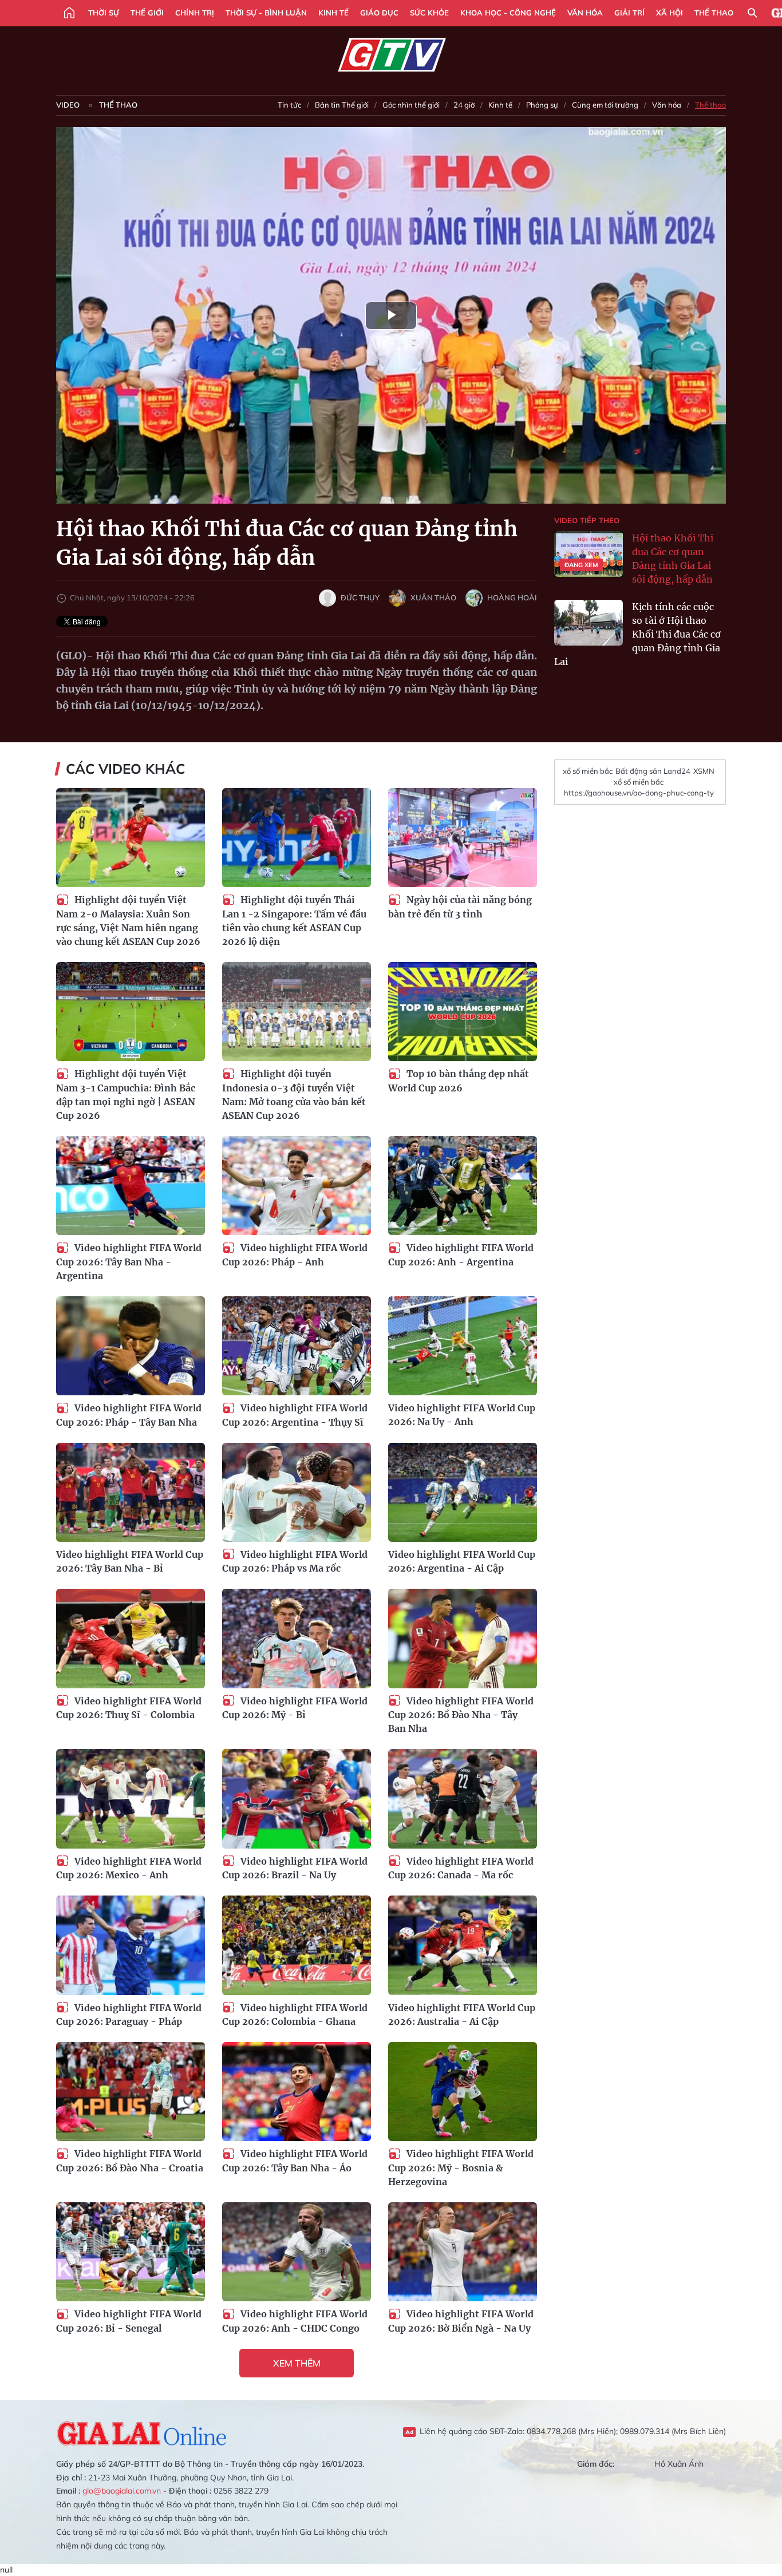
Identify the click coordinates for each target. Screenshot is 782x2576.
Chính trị (195, 13)
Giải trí (629, 13)
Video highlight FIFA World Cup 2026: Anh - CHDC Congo (295, 2321)
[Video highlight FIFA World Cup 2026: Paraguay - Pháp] (131, 1945)
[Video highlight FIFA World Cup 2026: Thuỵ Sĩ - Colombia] (131, 1638)
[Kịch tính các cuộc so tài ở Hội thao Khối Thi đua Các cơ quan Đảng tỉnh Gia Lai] (589, 623)
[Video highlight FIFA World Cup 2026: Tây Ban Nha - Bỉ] (131, 1492)
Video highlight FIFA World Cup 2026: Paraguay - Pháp (129, 2015)
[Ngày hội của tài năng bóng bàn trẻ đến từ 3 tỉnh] (463, 838)
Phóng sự (542, 105)
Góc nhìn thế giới (411, 105)
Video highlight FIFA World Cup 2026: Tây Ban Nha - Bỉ (130, 1561)
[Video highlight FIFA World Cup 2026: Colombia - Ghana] (297, 1945)
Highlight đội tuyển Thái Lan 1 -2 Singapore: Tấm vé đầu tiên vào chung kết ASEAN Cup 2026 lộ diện (294, 921)
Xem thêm (297, 2363)
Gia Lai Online (142, 2432)
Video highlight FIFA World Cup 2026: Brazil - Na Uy (295, 1868)
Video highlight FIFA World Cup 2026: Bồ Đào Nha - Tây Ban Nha (461, 1715)
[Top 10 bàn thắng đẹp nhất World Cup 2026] (463, 1012)
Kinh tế (333, 13)
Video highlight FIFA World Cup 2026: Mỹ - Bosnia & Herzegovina (461, 2168)
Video (68, 105)
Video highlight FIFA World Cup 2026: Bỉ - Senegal (129, 2321)
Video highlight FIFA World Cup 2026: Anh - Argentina (461, 1255)
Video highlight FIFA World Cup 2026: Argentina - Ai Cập (462, 1561)
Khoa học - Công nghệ (508, 13)
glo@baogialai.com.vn (122, 2491)
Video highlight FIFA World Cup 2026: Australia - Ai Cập (462, 2015)
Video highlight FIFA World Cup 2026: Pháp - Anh (295, 1255)
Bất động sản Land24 (653, 771)
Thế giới (147, 13)
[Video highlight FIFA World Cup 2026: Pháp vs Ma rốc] (297, 1492)
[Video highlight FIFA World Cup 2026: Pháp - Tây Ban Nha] (131, 1346)
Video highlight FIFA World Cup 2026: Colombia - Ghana (295, 2015)
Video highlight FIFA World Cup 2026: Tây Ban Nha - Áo (295, 2161)
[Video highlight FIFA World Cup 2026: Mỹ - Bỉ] (297, 1638)
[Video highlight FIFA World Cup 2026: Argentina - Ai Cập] (463, 1492)
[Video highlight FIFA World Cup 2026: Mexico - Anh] (131, 1799)
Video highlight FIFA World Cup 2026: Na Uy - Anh (462, 1415)
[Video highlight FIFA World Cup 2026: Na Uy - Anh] (463, 1346)
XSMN (704, 771)
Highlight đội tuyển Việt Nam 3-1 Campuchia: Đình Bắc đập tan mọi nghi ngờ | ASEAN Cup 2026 (126, 1095)
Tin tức (289, 105)
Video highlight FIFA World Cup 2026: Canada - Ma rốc (461, 1868)
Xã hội (670, 13)
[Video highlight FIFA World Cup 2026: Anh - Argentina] (463, 1186)
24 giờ (464, 105)
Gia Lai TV (391, 55)
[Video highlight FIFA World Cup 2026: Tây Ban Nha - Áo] (297, 2092)
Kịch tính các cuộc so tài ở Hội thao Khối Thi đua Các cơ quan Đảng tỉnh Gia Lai (637, 634)
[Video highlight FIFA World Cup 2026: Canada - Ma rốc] (463, 1799)
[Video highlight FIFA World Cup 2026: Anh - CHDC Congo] (297, 2252)
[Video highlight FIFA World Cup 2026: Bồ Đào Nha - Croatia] (131, 2092)
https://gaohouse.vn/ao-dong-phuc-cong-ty (639, 793)
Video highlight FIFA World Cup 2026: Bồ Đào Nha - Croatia (130, 2161)
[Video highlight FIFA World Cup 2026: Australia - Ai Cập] (463, 1945)
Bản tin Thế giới (342, 105)
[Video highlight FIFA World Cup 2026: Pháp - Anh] (297, 1186)
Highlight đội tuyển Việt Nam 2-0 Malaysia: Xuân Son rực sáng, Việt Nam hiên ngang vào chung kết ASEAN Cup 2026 (128, 921)
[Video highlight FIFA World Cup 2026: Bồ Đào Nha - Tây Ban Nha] (463, 1638)
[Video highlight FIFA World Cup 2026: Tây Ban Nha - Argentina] (131, 1186)
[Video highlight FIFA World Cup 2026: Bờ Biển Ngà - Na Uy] (463, 2252)
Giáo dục (379, 13)
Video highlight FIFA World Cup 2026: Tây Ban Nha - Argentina (129, 1262)
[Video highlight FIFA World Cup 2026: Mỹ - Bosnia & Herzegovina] (463, 2092)
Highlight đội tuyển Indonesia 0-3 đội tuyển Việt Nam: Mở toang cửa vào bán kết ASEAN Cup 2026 (294, 1095)
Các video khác (125, 769)
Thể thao (714, 13)
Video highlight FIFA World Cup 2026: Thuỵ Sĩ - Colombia (129, 1708)
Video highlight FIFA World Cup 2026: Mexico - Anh (129, 1868)
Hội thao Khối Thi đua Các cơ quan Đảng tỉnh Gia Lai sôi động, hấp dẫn (673, 559)
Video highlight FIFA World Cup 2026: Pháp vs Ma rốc (295, 1562)
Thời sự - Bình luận (266, 13)
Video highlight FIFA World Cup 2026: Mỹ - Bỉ (295, 1708)
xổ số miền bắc (588, 771)
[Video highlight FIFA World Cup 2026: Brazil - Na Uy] (297, 1799)
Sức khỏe (429, 13)
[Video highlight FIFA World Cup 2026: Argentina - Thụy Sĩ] (297, 1346)
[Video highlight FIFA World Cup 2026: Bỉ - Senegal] (131, 2252)
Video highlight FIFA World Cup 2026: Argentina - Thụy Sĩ (295, 1415)
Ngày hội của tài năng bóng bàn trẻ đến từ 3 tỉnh (460, 907)
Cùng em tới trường (605, 105)
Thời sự (104, 13)
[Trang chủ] (69, 13)
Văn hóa (585, 13)
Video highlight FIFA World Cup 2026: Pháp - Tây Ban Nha (129, 1415)
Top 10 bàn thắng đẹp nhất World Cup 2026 (459, 1081)
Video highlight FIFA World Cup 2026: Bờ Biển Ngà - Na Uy (461, 2321)
